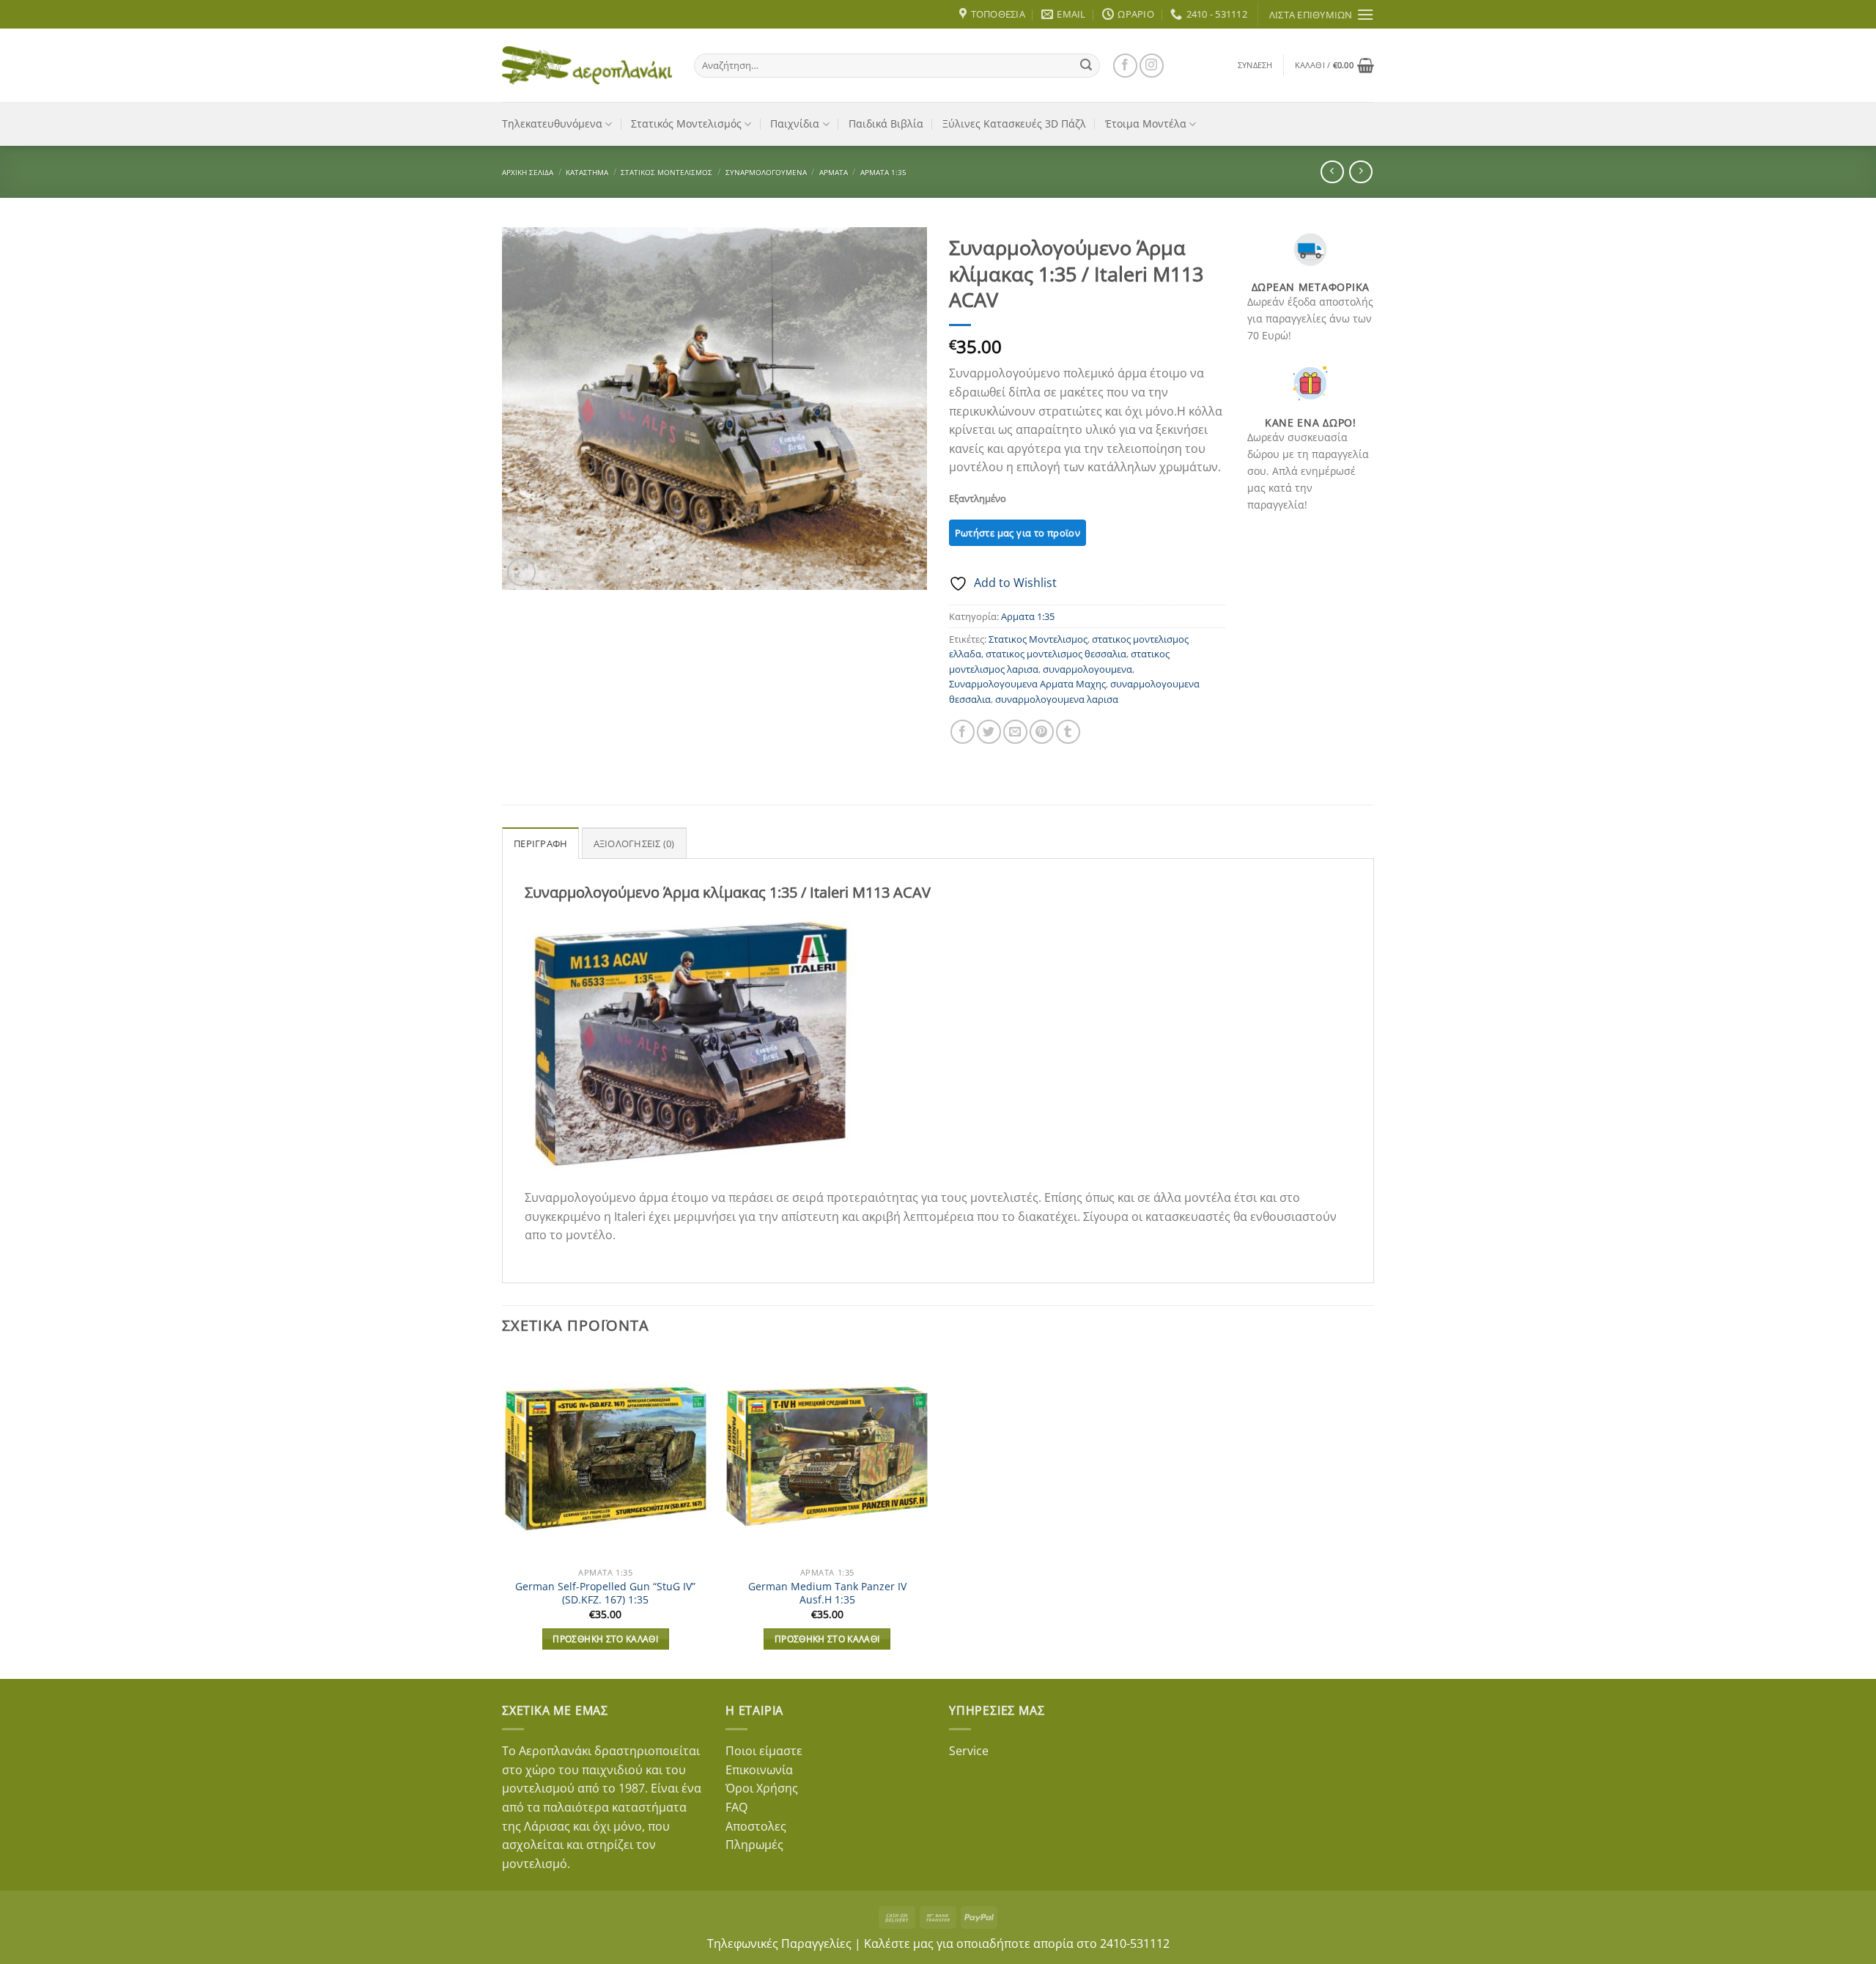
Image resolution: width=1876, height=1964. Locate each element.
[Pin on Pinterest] (1042, 732)
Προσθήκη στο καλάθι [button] (605, 1639)
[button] (1255, 65)
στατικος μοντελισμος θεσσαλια (1056, 654)
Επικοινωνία (759, 1770)
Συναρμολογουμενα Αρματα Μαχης (1027, 684)
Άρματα (834, 172)
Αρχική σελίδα (528, 172)
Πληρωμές (754, 1845)
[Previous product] (1360, 172)
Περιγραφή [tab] (540, 843)
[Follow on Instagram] (1152, 66)
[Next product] (1332, 172)
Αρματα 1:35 (883, 172)
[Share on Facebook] (963, 732)
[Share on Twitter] (989, 732)
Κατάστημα (587, 172)
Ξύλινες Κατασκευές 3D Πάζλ (1014, 123)
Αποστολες (756, 1826)
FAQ (736, 1807)
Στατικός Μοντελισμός (686, 123)
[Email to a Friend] (1015, 732)
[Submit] (1086, 65)
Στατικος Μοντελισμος (1038, 639)
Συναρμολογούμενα (766, 172)
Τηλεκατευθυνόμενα (552, 123)
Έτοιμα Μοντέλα (1146, 123)
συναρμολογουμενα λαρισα (1057, 699)
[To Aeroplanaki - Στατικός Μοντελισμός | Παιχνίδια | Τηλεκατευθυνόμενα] (587, 65)
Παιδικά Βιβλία (886, 123)
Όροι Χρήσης (762, 1788)
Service (969, 1751)
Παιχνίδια (795, 123)
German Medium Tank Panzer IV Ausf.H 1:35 (827, 1594)
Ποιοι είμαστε (764, 1751)
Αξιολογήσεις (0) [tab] (634, 843)
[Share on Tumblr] (1068, 732)
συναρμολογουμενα (1087, 669)
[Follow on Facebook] (1125, 66)
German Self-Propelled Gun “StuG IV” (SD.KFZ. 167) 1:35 (605, 1594)
